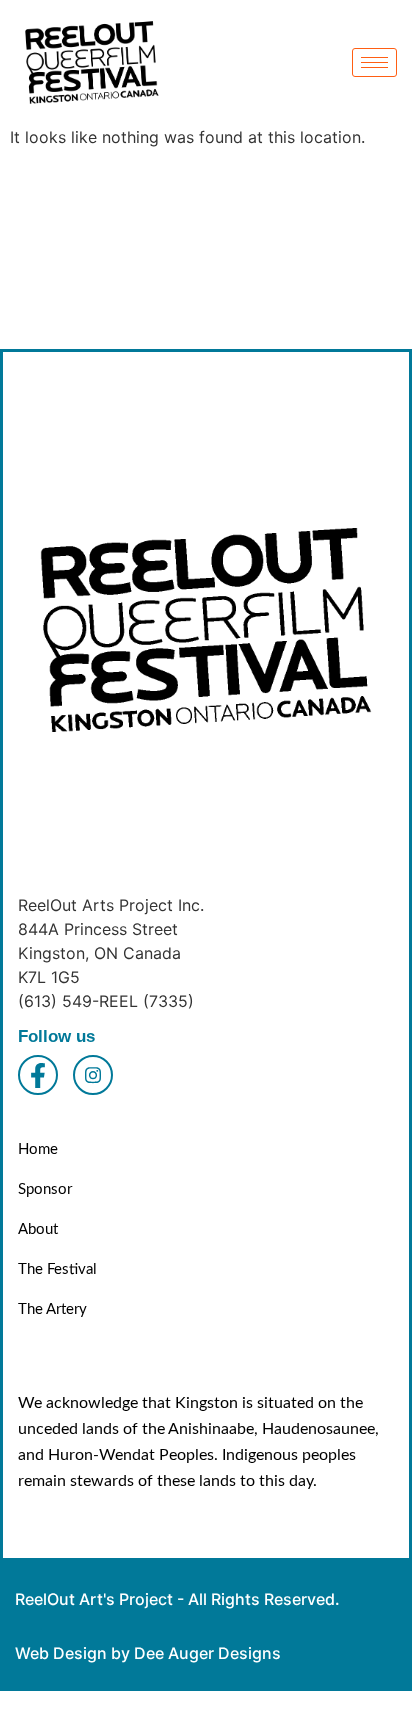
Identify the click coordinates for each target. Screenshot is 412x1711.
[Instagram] (93, 1075)
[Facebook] (38, 1075)
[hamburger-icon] (374, 62)
